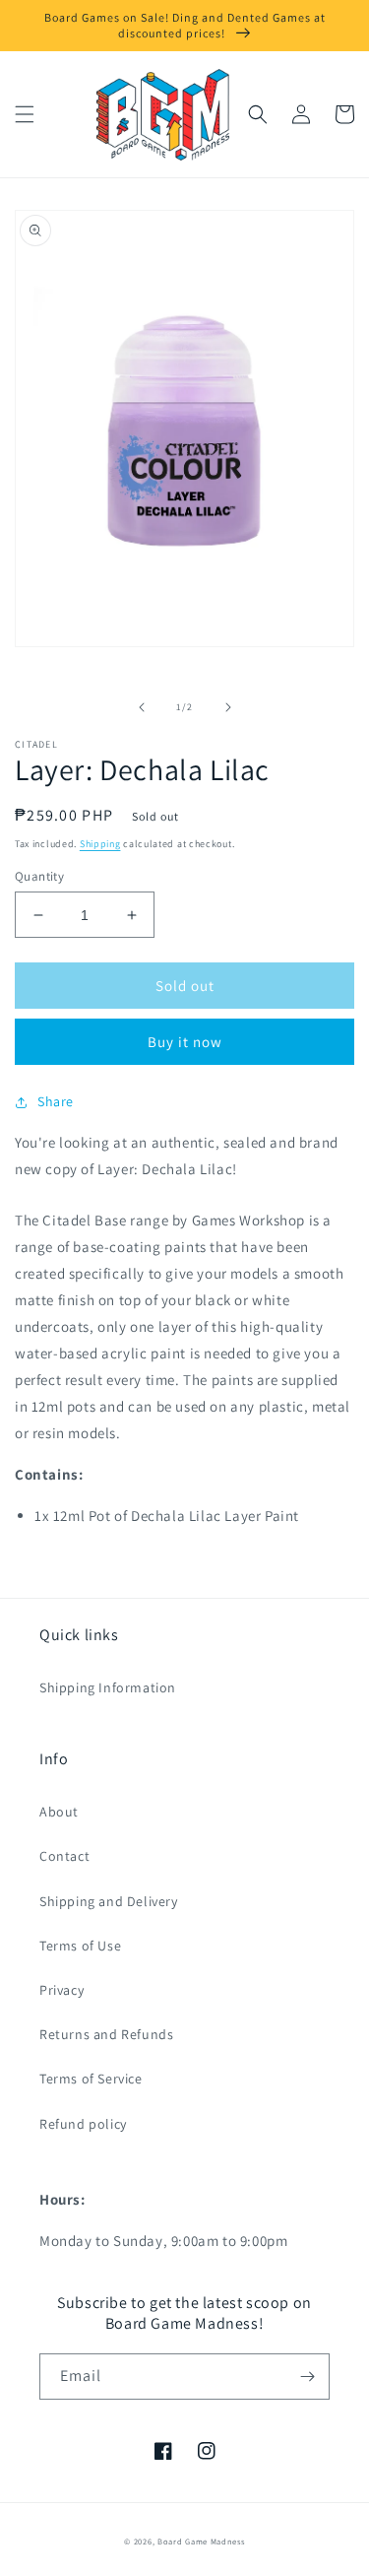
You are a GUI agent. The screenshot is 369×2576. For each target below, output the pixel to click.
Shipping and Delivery (109, 1901)
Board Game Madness (201, 2541)
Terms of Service (91, 2079)
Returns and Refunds (106, 2034)
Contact (64, 1856)
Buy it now (185, 1042)
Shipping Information (108, 1687)
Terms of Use (80, 1946)
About (59, 1812)
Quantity (39, 876)
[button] (25, 114)
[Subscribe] (307, 2377)
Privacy (61, 1990)
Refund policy (83, 2124)
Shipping (100, 844)
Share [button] (56, 1101)
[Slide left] (142, 707)
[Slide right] (228, 707)
